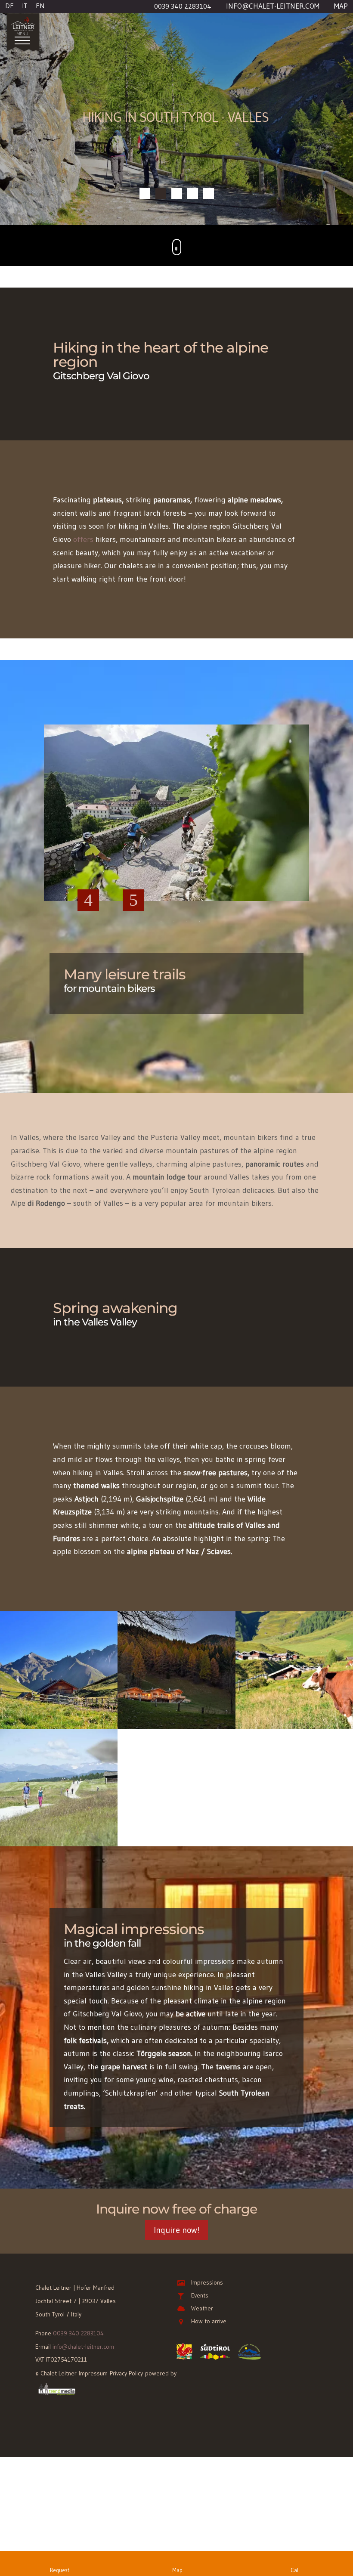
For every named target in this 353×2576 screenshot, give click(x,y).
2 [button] (174, 870)
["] (177, 195)
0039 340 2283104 (78, 2282)
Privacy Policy (126, 2322)
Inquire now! (176, 2179)
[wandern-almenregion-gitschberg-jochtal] (59, 1793)
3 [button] (187, 870)
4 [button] (200, 870)
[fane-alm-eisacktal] (294, 1675)
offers (83, 489)
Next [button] (133, 849)
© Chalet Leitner (56, 2322)
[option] (176, 768)
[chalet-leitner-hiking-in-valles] (176, 1675)
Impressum (93, 2322)
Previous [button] (88, 849)
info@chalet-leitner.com (83, 2295)
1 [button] (161, 870)
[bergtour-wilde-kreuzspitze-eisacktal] (59, 1675)
